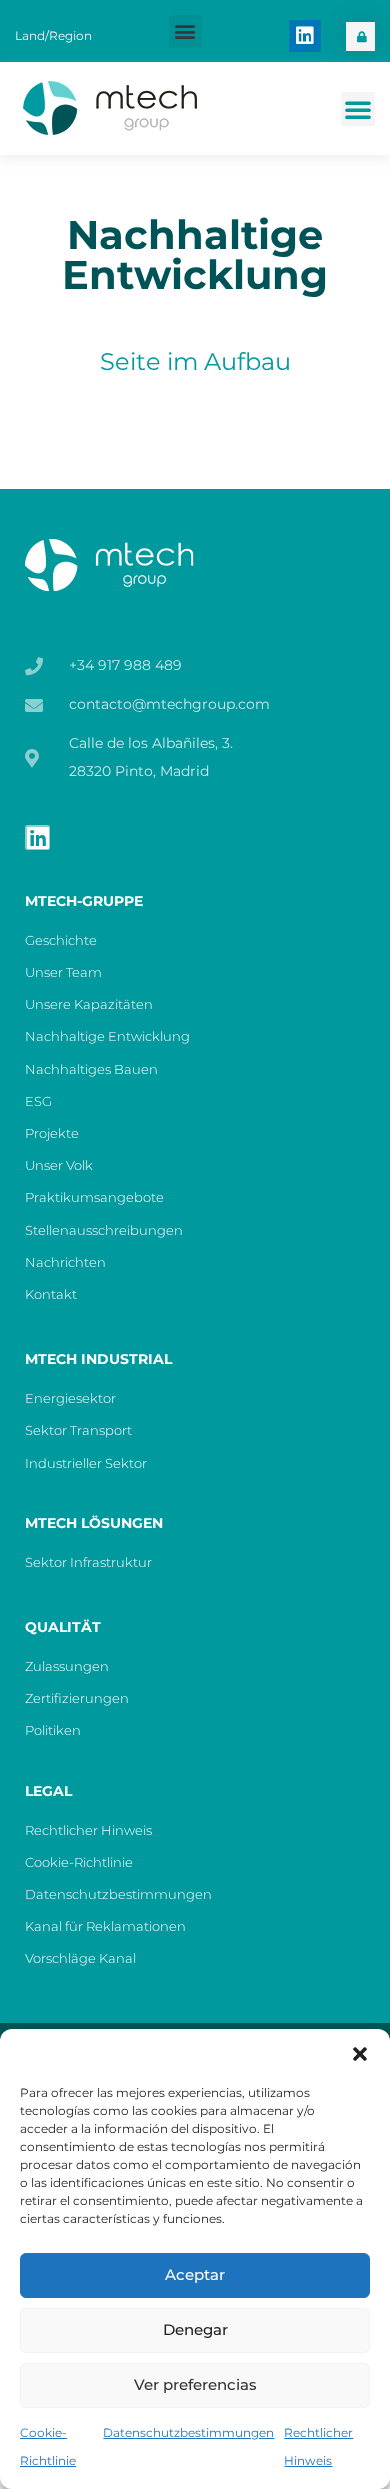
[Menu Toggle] (358, 109)
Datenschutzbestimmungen (188, 2432)
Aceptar (195, 2274)
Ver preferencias (195, 2384)
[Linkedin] (305, 36)
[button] (360, 2054)
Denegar (195, 2329)
